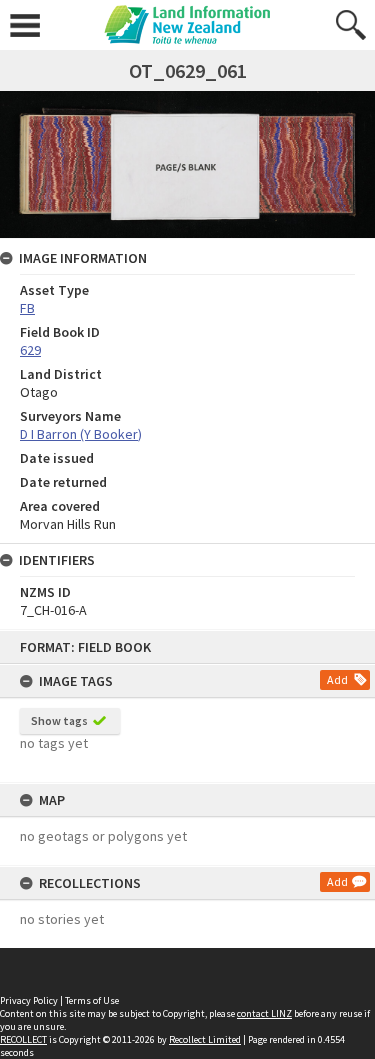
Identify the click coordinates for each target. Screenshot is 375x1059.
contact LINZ (264, 1013)
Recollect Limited (205, 1039)
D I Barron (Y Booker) (81, 434)
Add (337, 679)
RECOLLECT (23, 1039)
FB (27, 308)
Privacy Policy (29, 1000)
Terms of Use (92, 1000)
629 (30, 350)
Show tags (59, 720)
